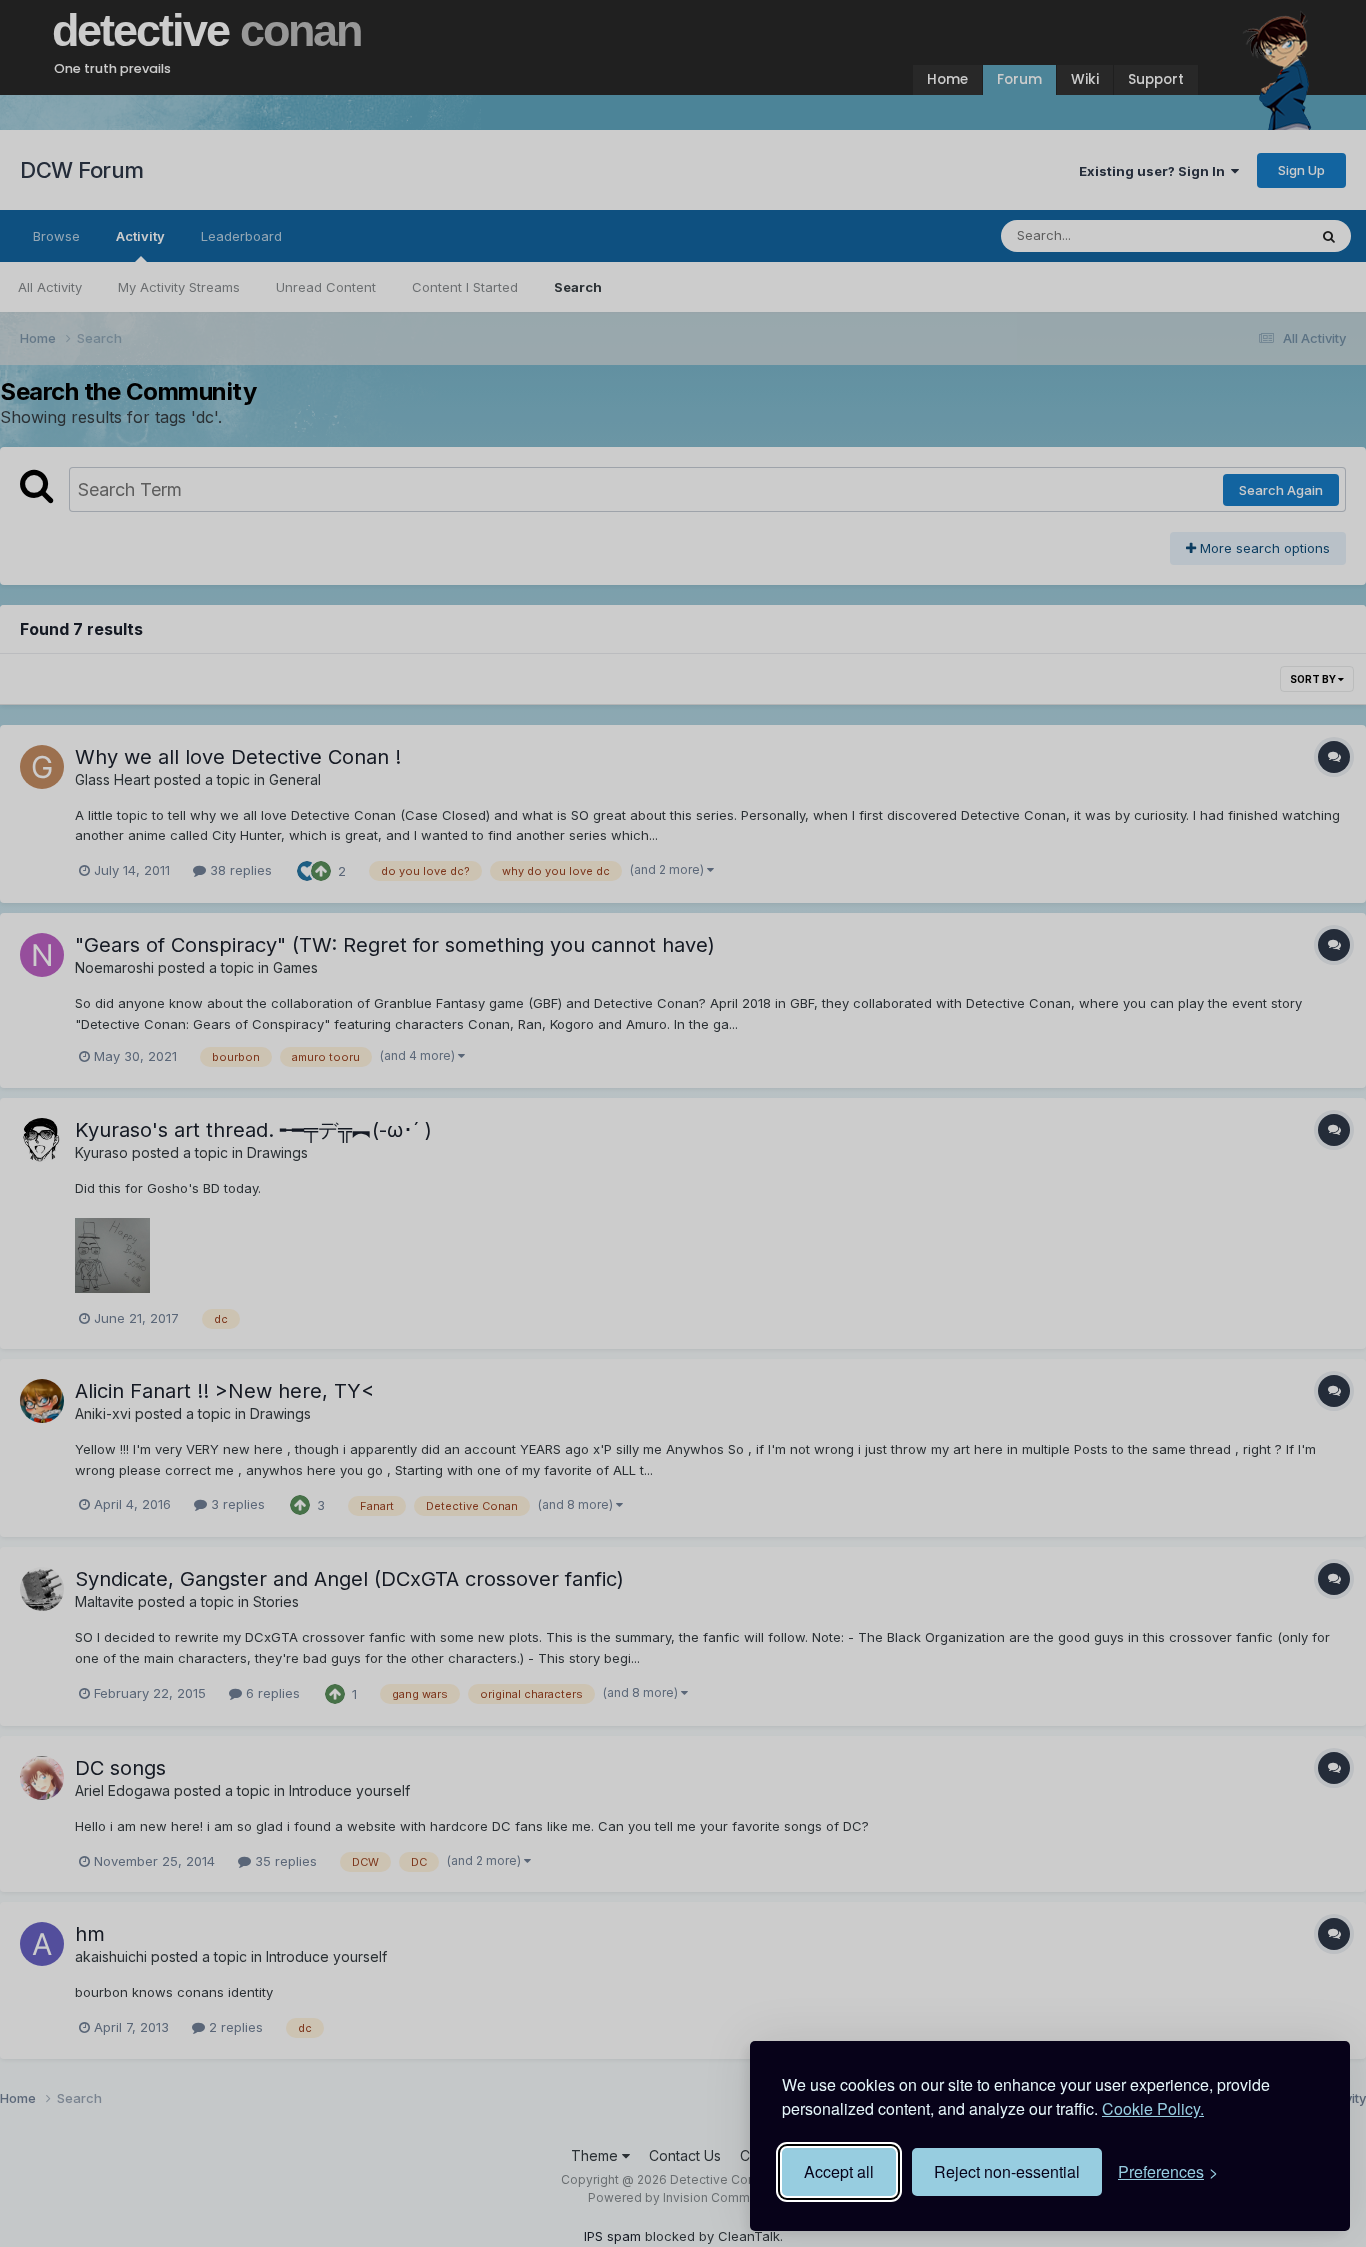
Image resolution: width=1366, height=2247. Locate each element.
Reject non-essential (1007, 2171)
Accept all (839, 2171)
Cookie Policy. (1153, 2108)
